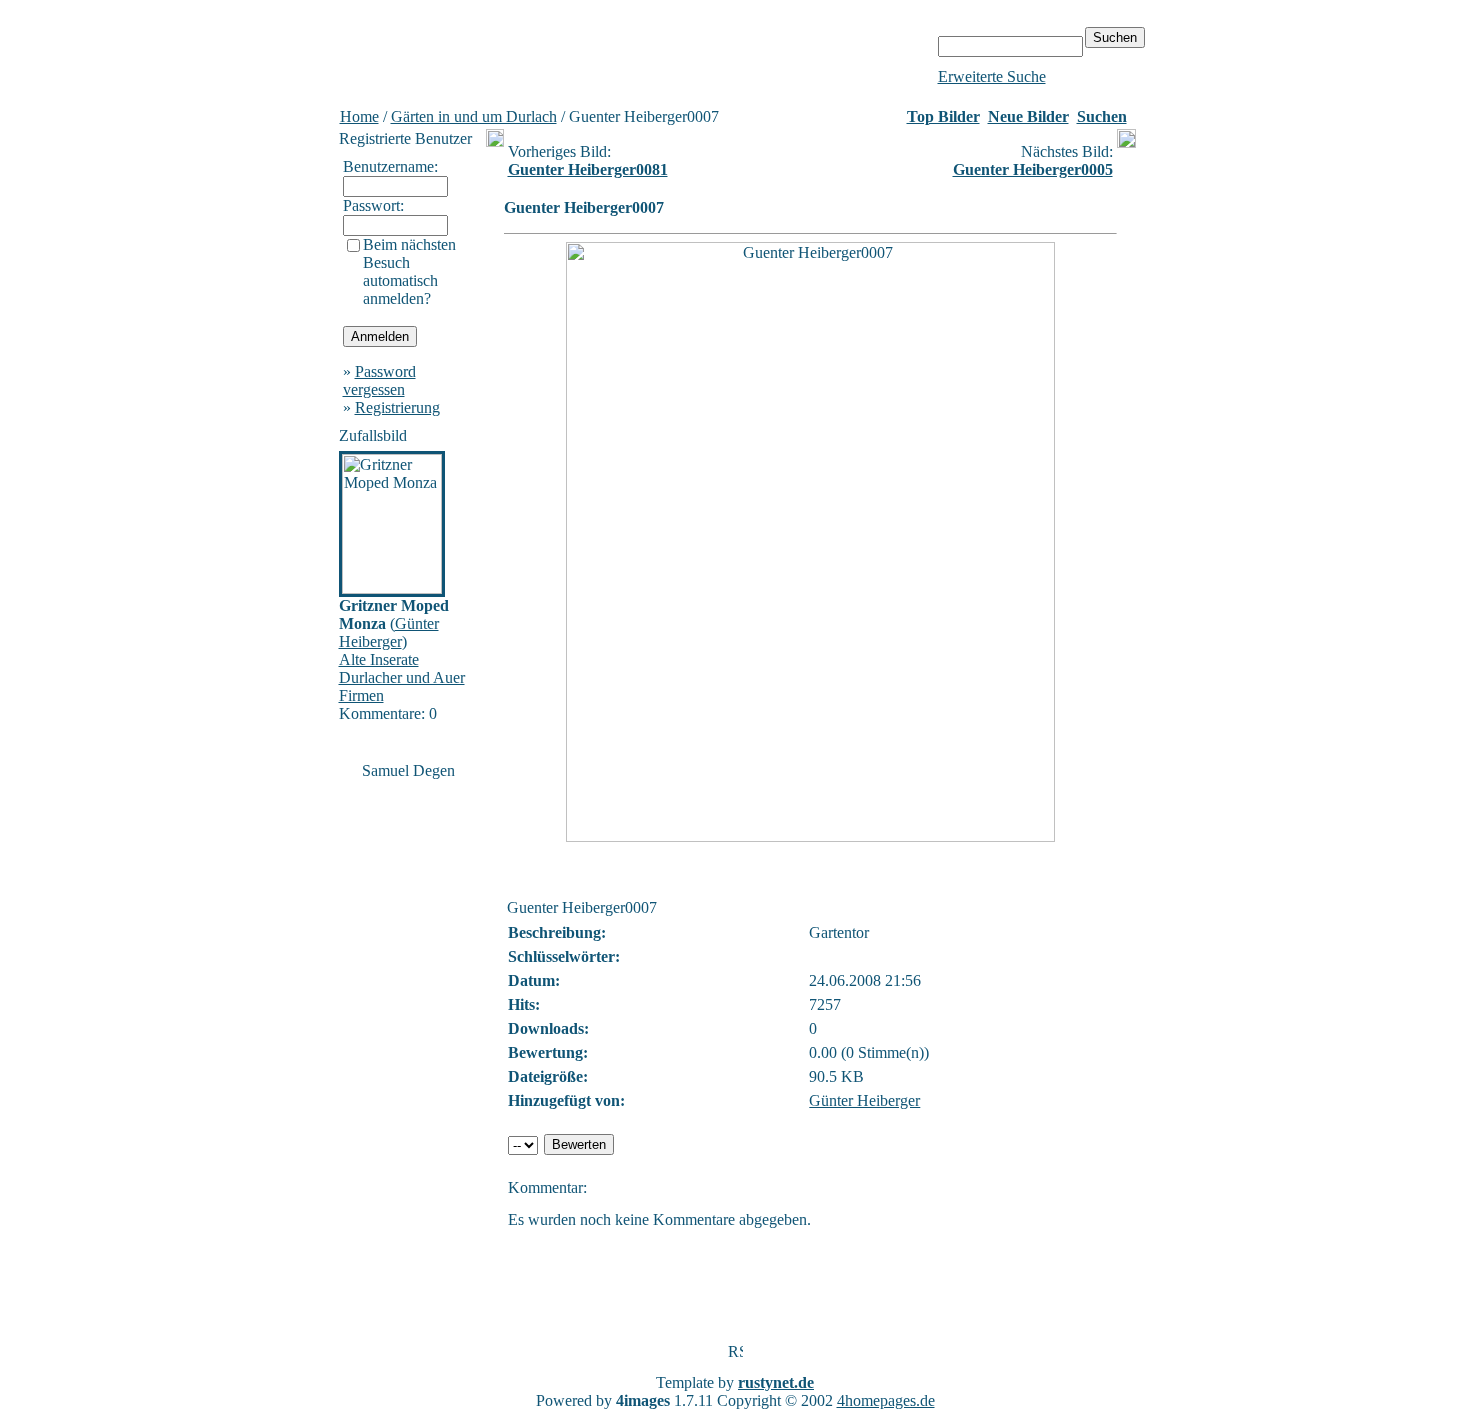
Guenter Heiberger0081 (588, 169)
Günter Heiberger (389, 632)
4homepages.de (886, 1400)
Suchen (1102, 116)
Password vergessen (379, 380)
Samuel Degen (408, 770)
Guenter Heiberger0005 (1033, 169)
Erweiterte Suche (992, 76)
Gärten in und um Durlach (474, 116)
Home (359, 116)
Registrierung (397, 407)
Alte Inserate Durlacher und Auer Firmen (402, 677)
